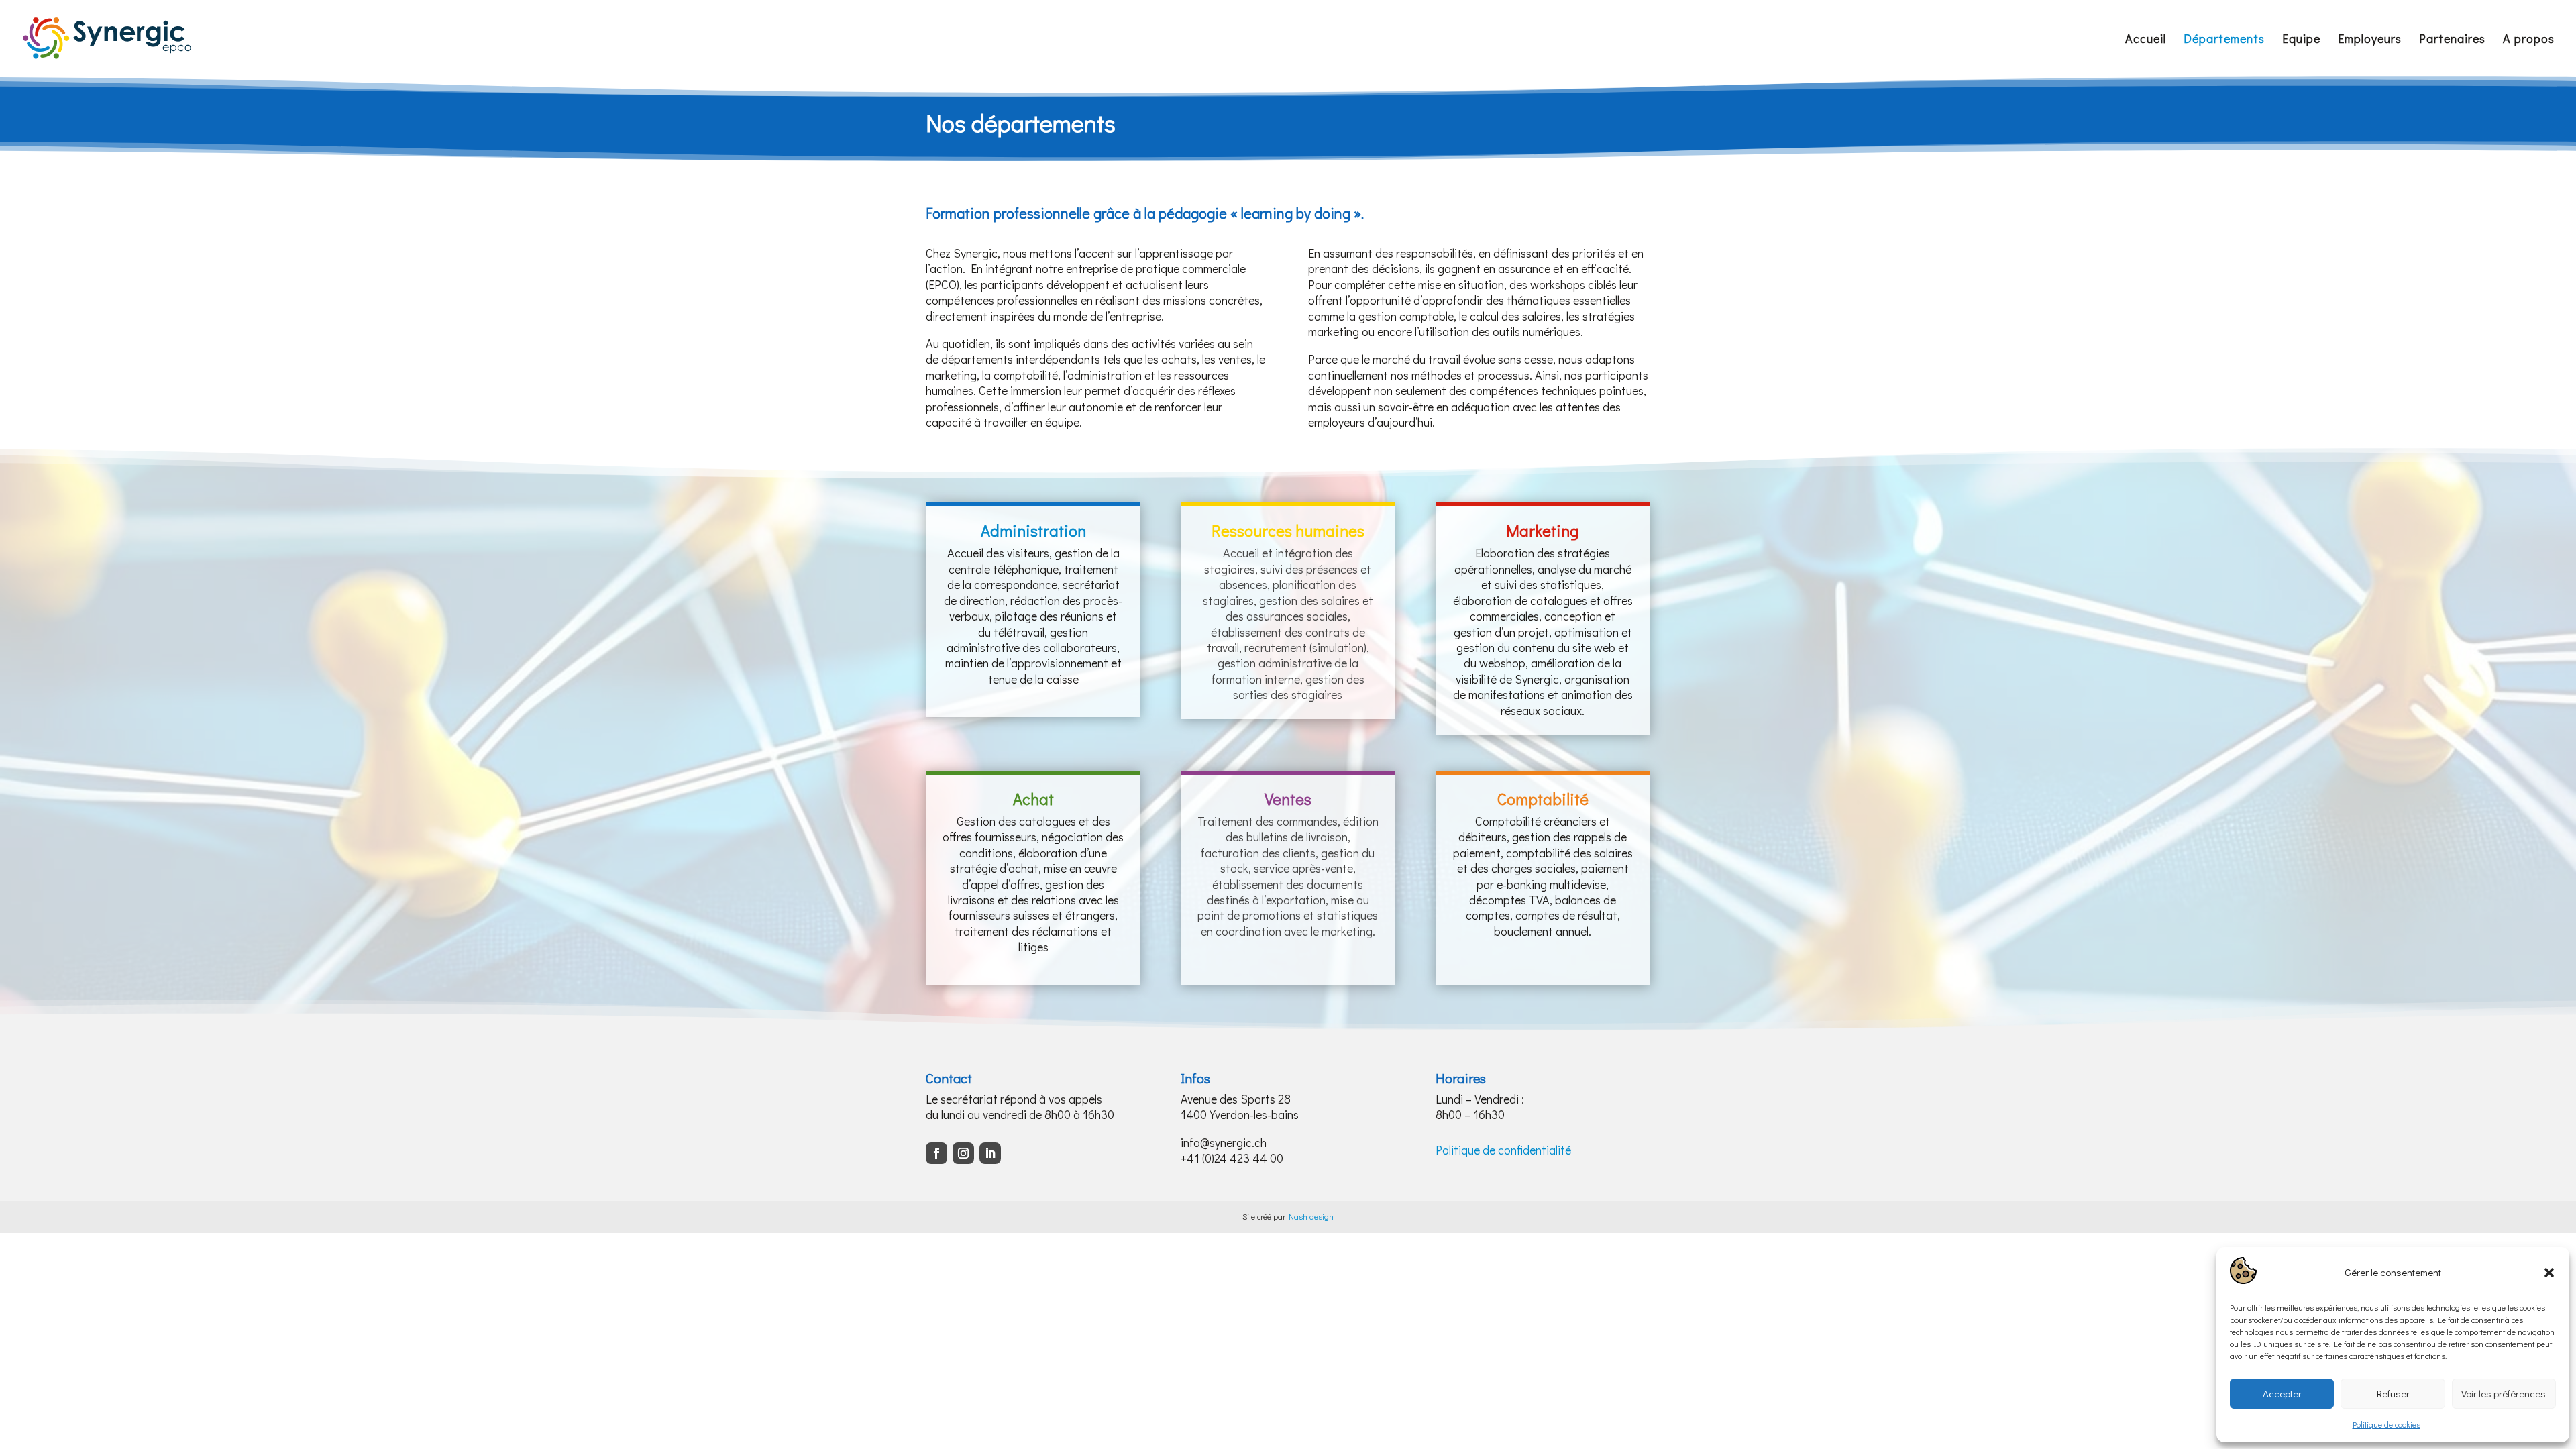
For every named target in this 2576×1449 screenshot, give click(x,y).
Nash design (1311, 1216)
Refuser (2393, 1393)
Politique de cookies (2386, 1424)
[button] (2549, 1273)
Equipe (2301, 40)
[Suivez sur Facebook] (936, 1153)
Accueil (2146, 40)
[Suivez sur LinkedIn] (990, 1153)
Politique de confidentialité (1503, 1150)
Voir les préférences (2504, 1393)
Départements (2224, 40)
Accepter (2282, 1393)
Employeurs (2370, 40)
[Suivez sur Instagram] (963, 1153)
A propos (2529, 40)
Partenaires (2452, 40)
